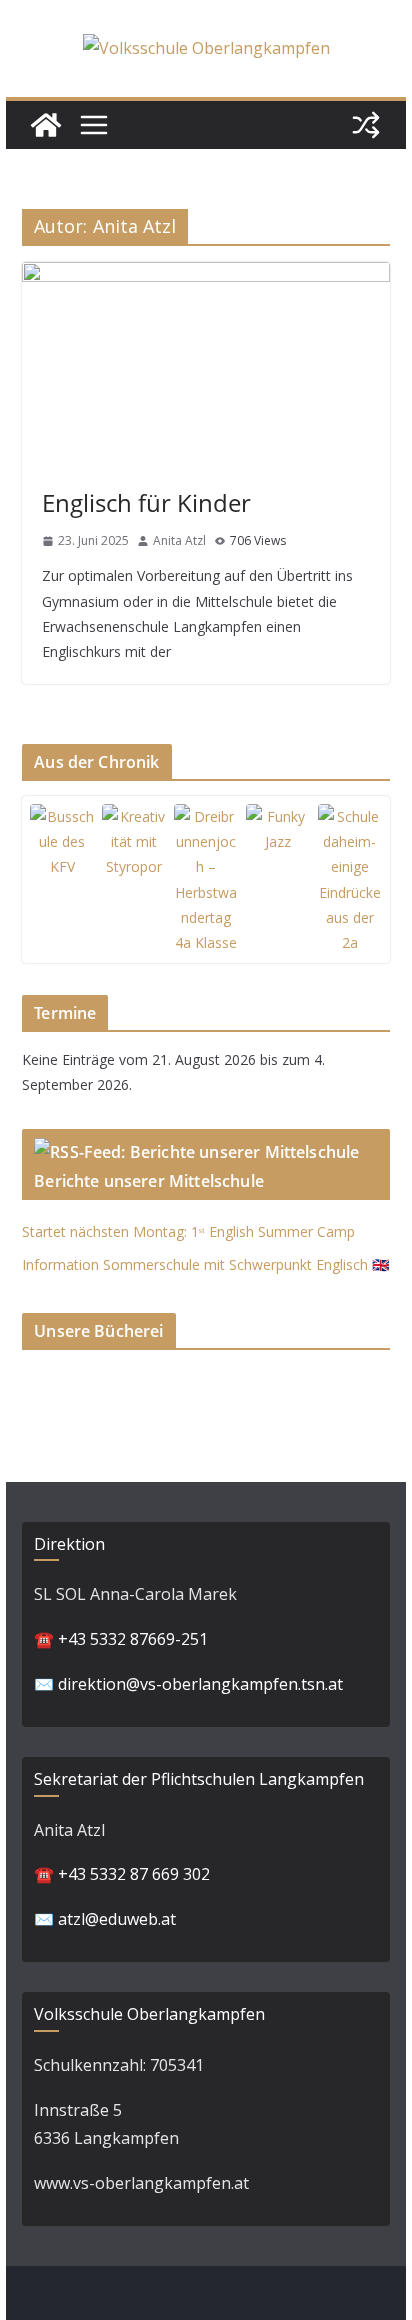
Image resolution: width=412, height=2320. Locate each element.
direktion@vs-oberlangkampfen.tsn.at (200, 1684)
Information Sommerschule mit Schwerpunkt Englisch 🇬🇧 (205, 1264)
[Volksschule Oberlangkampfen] (46, 125)
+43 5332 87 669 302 (134, 1874)
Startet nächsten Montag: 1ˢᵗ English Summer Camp (188, 1231)
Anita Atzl (179, 540)
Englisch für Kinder (146, 502)
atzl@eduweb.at (117, 1919)
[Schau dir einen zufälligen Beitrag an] (366, 125)
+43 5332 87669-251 (133, 1639)
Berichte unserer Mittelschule (149, 1181)
